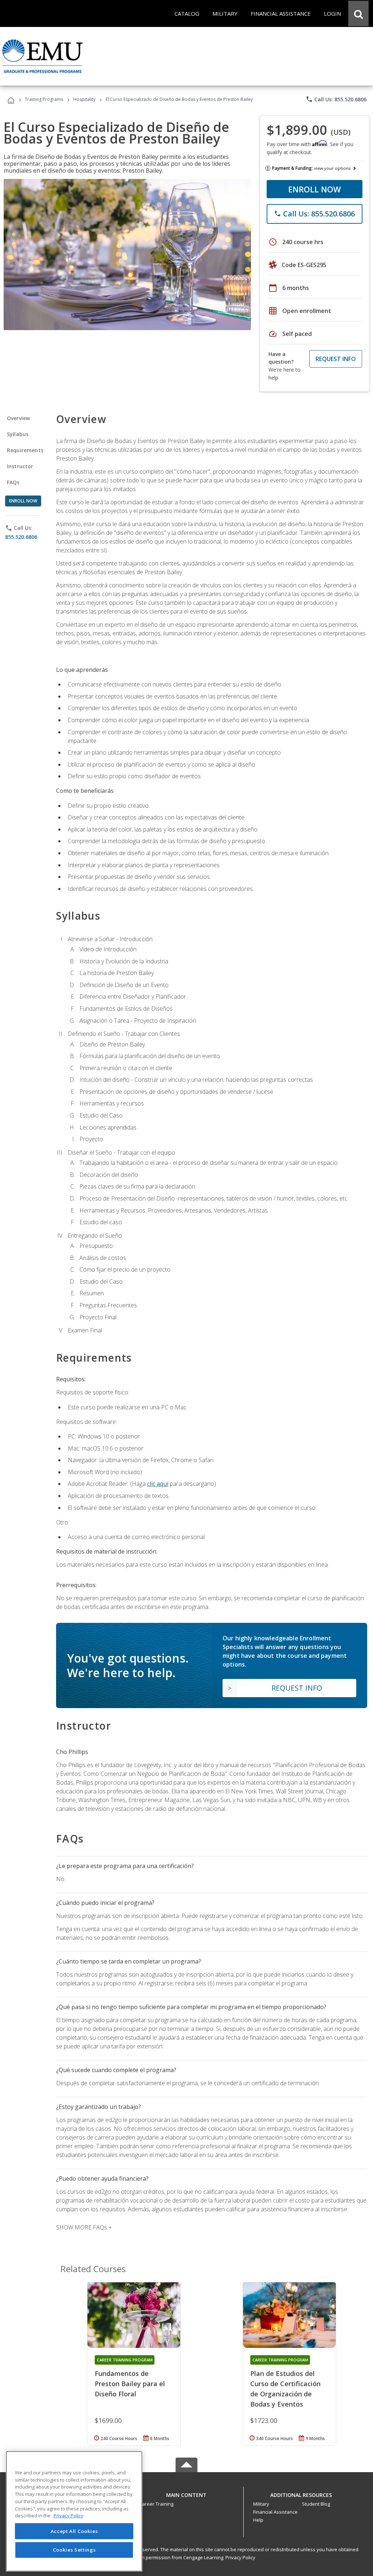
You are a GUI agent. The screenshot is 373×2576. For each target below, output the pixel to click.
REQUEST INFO (336, 359)
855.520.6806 (21, 537)
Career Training (156, 2504)
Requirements (25, 450)
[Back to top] (186, 2493)
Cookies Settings (74, 2550)
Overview (18, 418)
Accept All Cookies (74, 2531)
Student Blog (316, 2504)
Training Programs (44, 99)
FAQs (13, 482)
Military (261, 2504)
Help (258, 2520)
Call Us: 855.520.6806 (336, 99)
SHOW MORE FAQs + (84, 2227)
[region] (74, 2511)
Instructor (20, 466)
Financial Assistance (275, 2512)
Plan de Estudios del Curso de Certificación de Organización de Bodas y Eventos (285, 2389)
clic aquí (158, 1484)
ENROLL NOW (315, 189)
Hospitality (85, 99)
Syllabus (18, 434)
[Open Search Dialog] (358, 13)
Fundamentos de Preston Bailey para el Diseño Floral (130, 2384)
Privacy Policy (240, 2557)
